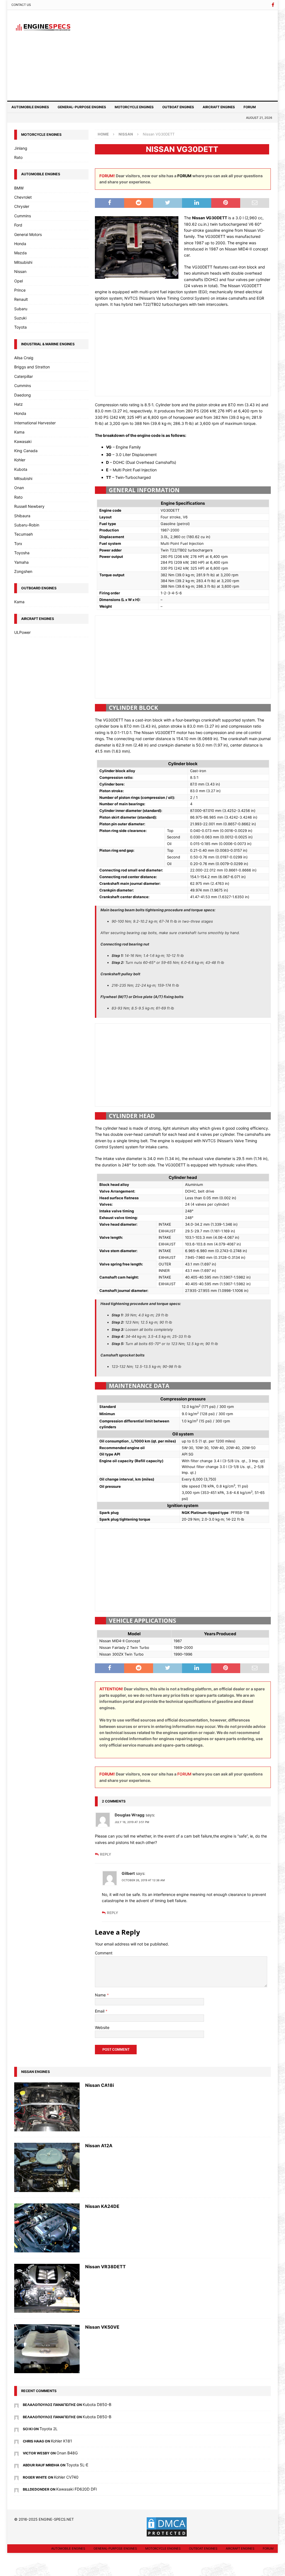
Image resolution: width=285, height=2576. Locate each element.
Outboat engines (178, 107)
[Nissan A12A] (47, 2167)
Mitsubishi (23, 262)
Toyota (20, 327)
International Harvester (35, 423)
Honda (20, 244)
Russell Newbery (29, 506)
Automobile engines (30, 107)
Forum (250, 107)
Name (101, 1995)
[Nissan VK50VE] (47, 2349)
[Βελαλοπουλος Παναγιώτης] (16, 2404)
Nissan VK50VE (102, 2327)
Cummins (23, 216)
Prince (20, 290)
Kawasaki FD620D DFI (77, 2489)
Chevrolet (23, 197)
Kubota (21, 469)
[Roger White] (16, 2477)
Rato (18, 157)
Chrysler (22, 206)
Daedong (23, 395)
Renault (21, 299)
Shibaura (22, 516)
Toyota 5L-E (77, 2465)
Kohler (20, 460)
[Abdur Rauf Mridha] (16, 2465)
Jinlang (21, 148)
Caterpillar (24, 376)
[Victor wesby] (16, 2453)
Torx (18, 544)
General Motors (28, 234)
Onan (19, 488)
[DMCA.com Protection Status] (167, 2534)
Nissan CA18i (99, 2085)
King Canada (26, 451)
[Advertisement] (184, 55)
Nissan (20, 271)
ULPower (22, 632)
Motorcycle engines (134, 107)
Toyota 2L (49, 2429)
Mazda (20, 253)
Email (100, 2011)
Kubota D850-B (97, 2404)
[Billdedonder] (16, 2489)
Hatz (19, 404)
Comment (104, 1953)
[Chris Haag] (16, 2441)
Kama (19, 432)
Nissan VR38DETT (105, 2267)
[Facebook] (273, 5)
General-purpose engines (82, 107)
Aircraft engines (219, 107)
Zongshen (23, 571)
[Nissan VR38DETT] (47, 2288)
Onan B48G (67, 2453)
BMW (19, 188)
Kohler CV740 (66, 2477)
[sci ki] (16, 2429)
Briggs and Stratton (32, 367)
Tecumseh (24, 534)
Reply (105, 1854)
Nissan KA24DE (102, 2206)
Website (102, 2027)
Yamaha (21, 562)
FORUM (184, 176)
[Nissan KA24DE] (47, 2228)
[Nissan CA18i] (47, 2107)
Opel (19, 281)
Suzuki (20, 318)
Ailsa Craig (24, 358)
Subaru (21, 309)
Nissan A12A (99, 2146)
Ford (18, 225)
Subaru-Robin (27, 525)
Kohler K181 (62, 2441)
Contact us (21, 5)
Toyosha (22, 553)
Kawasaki (23, 441)
